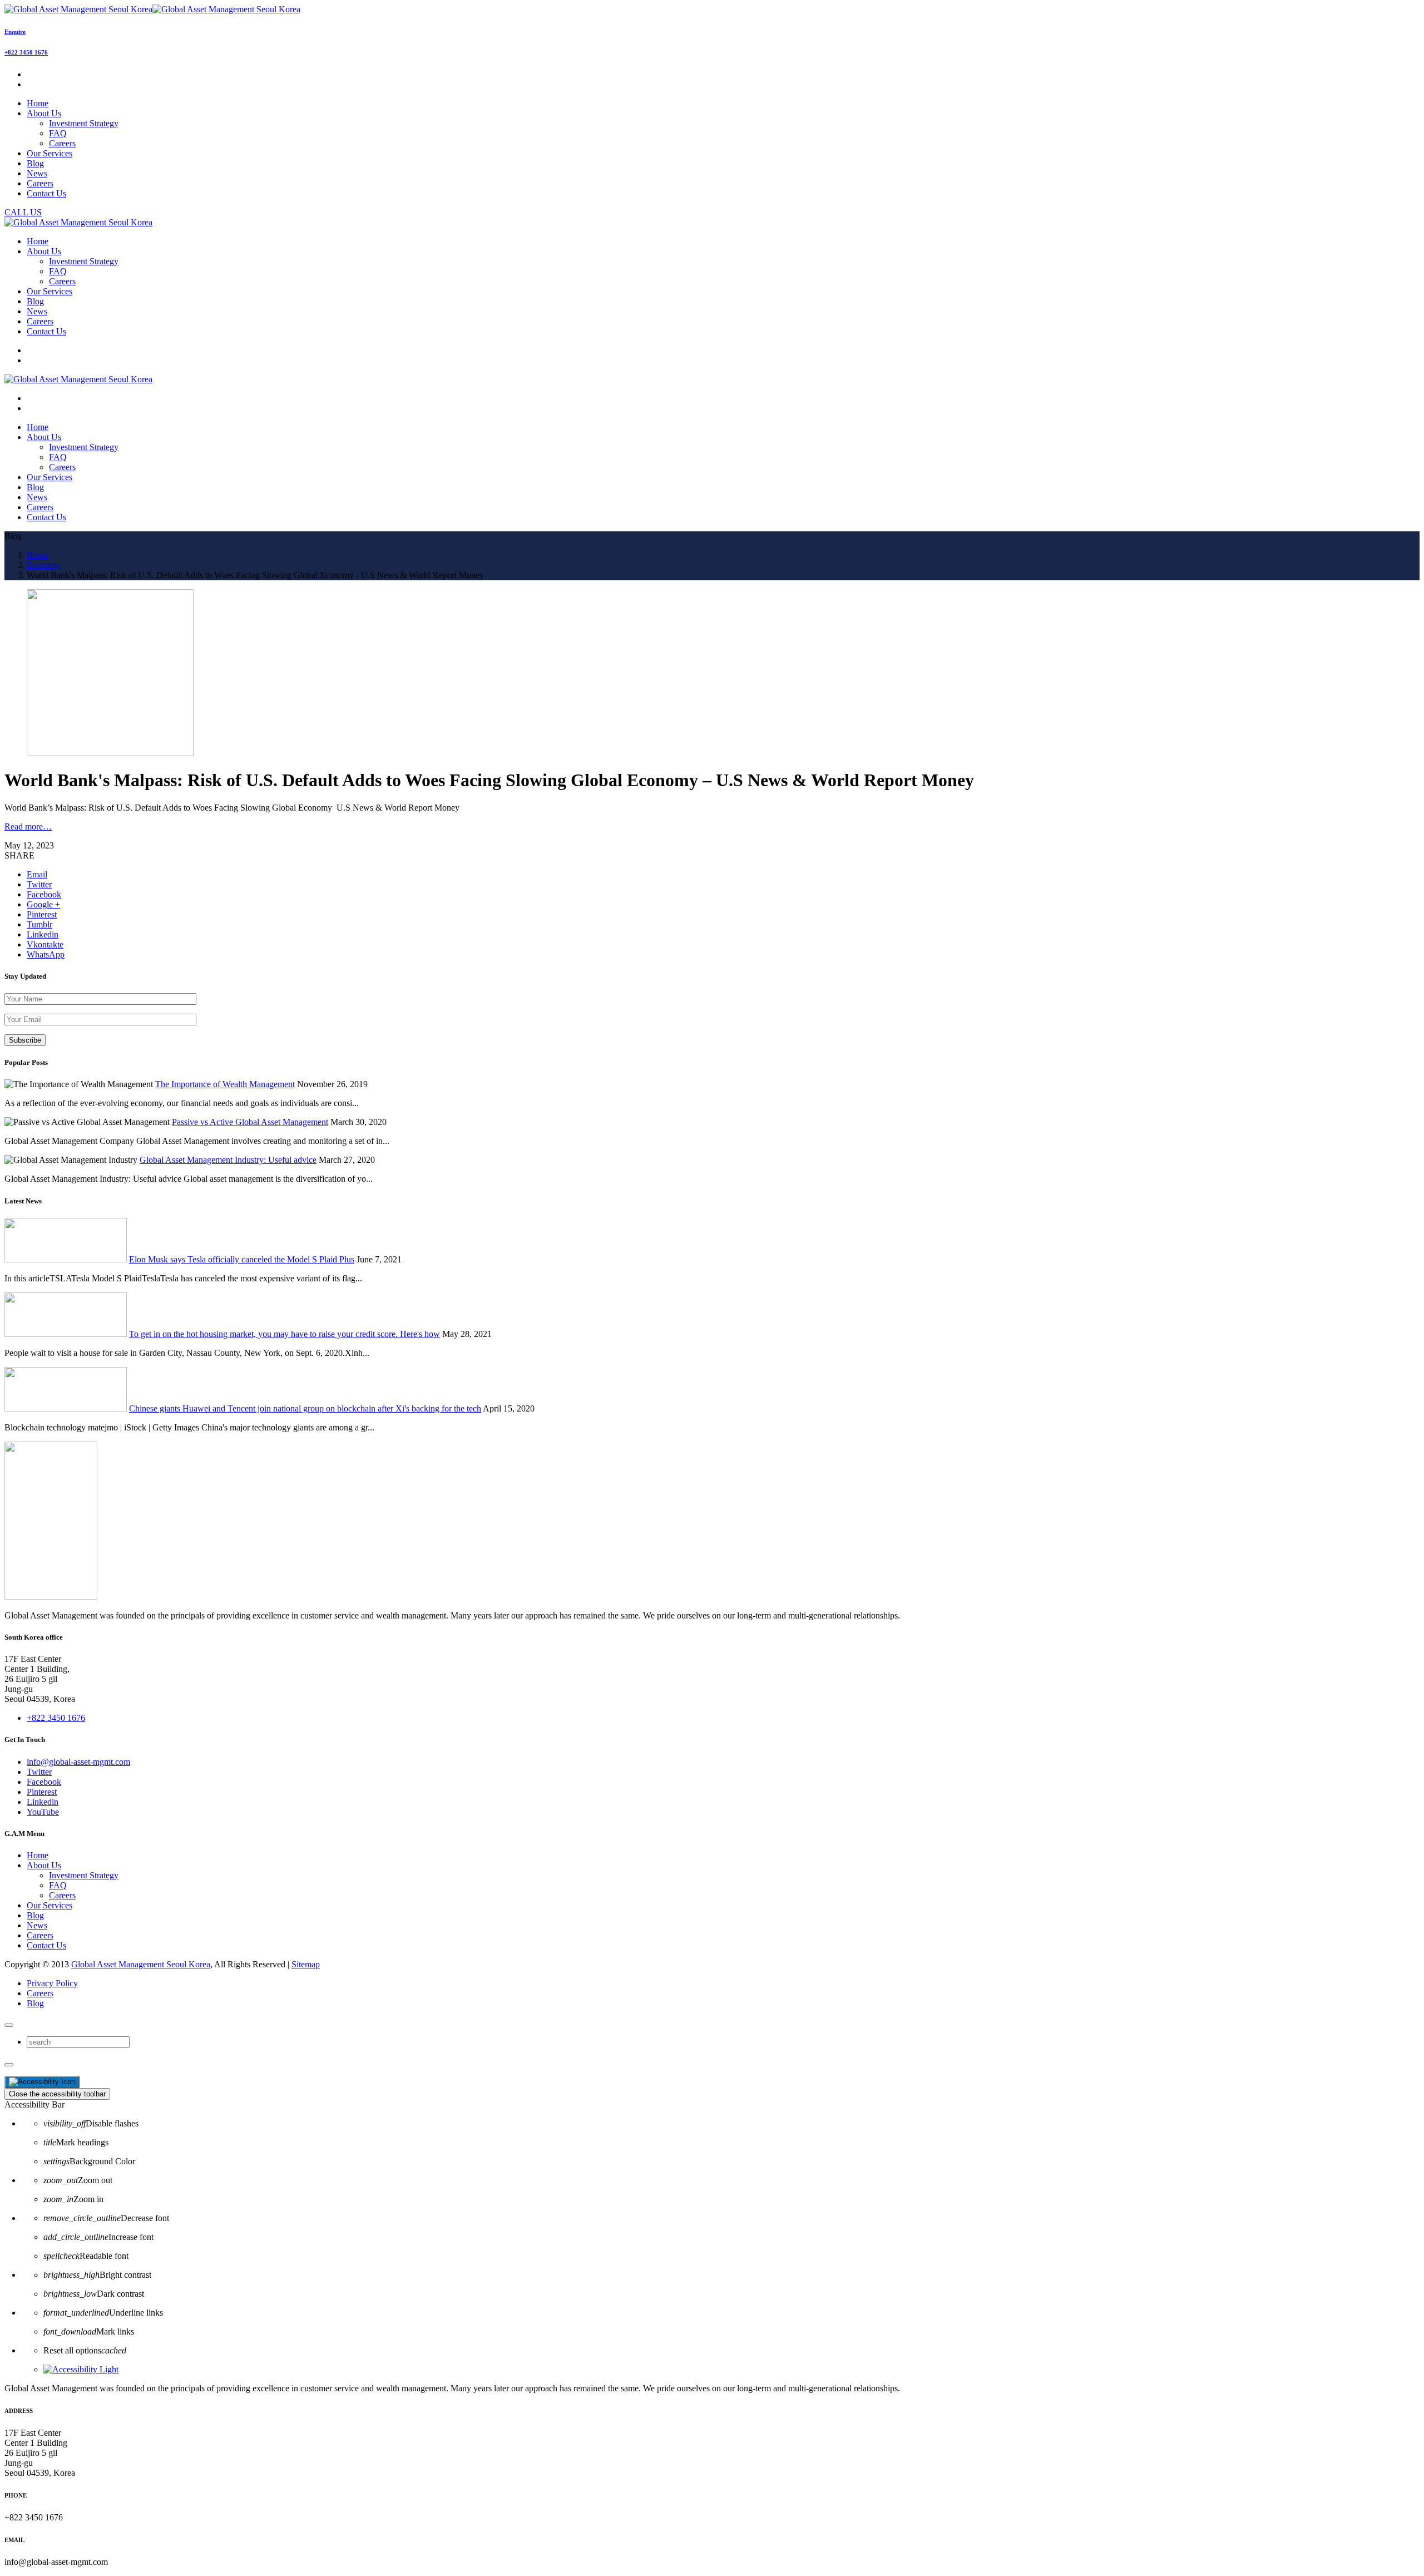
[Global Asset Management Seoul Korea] (152, 9)
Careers (62, 143)
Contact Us (46, 1945)
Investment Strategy (84, 123)
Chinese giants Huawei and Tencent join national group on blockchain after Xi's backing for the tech (305, 1408)
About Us (44, 1865)
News (37, 1925)
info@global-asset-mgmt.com (78, 1762)
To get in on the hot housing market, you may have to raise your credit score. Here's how (285, 1334)
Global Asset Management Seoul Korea (141, 1964)
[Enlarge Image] (110, 753)
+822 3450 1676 (26, 52)
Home (38, 1855)
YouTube (43, 1812)
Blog (35, 1915)
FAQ (58, 133)
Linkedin (43, 1802)
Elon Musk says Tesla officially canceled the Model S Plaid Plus (242, 1259)
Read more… (28, 826)
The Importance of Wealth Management (225, 1084)
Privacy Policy (52, 1983)
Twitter (39, 1772)
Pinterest (42, 1792)
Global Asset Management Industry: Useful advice (228, 1160)
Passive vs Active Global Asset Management (250, 1122)
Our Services (50, 1905)
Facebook (44, 1782)
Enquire (15, 32)
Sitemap (306, 1964)
